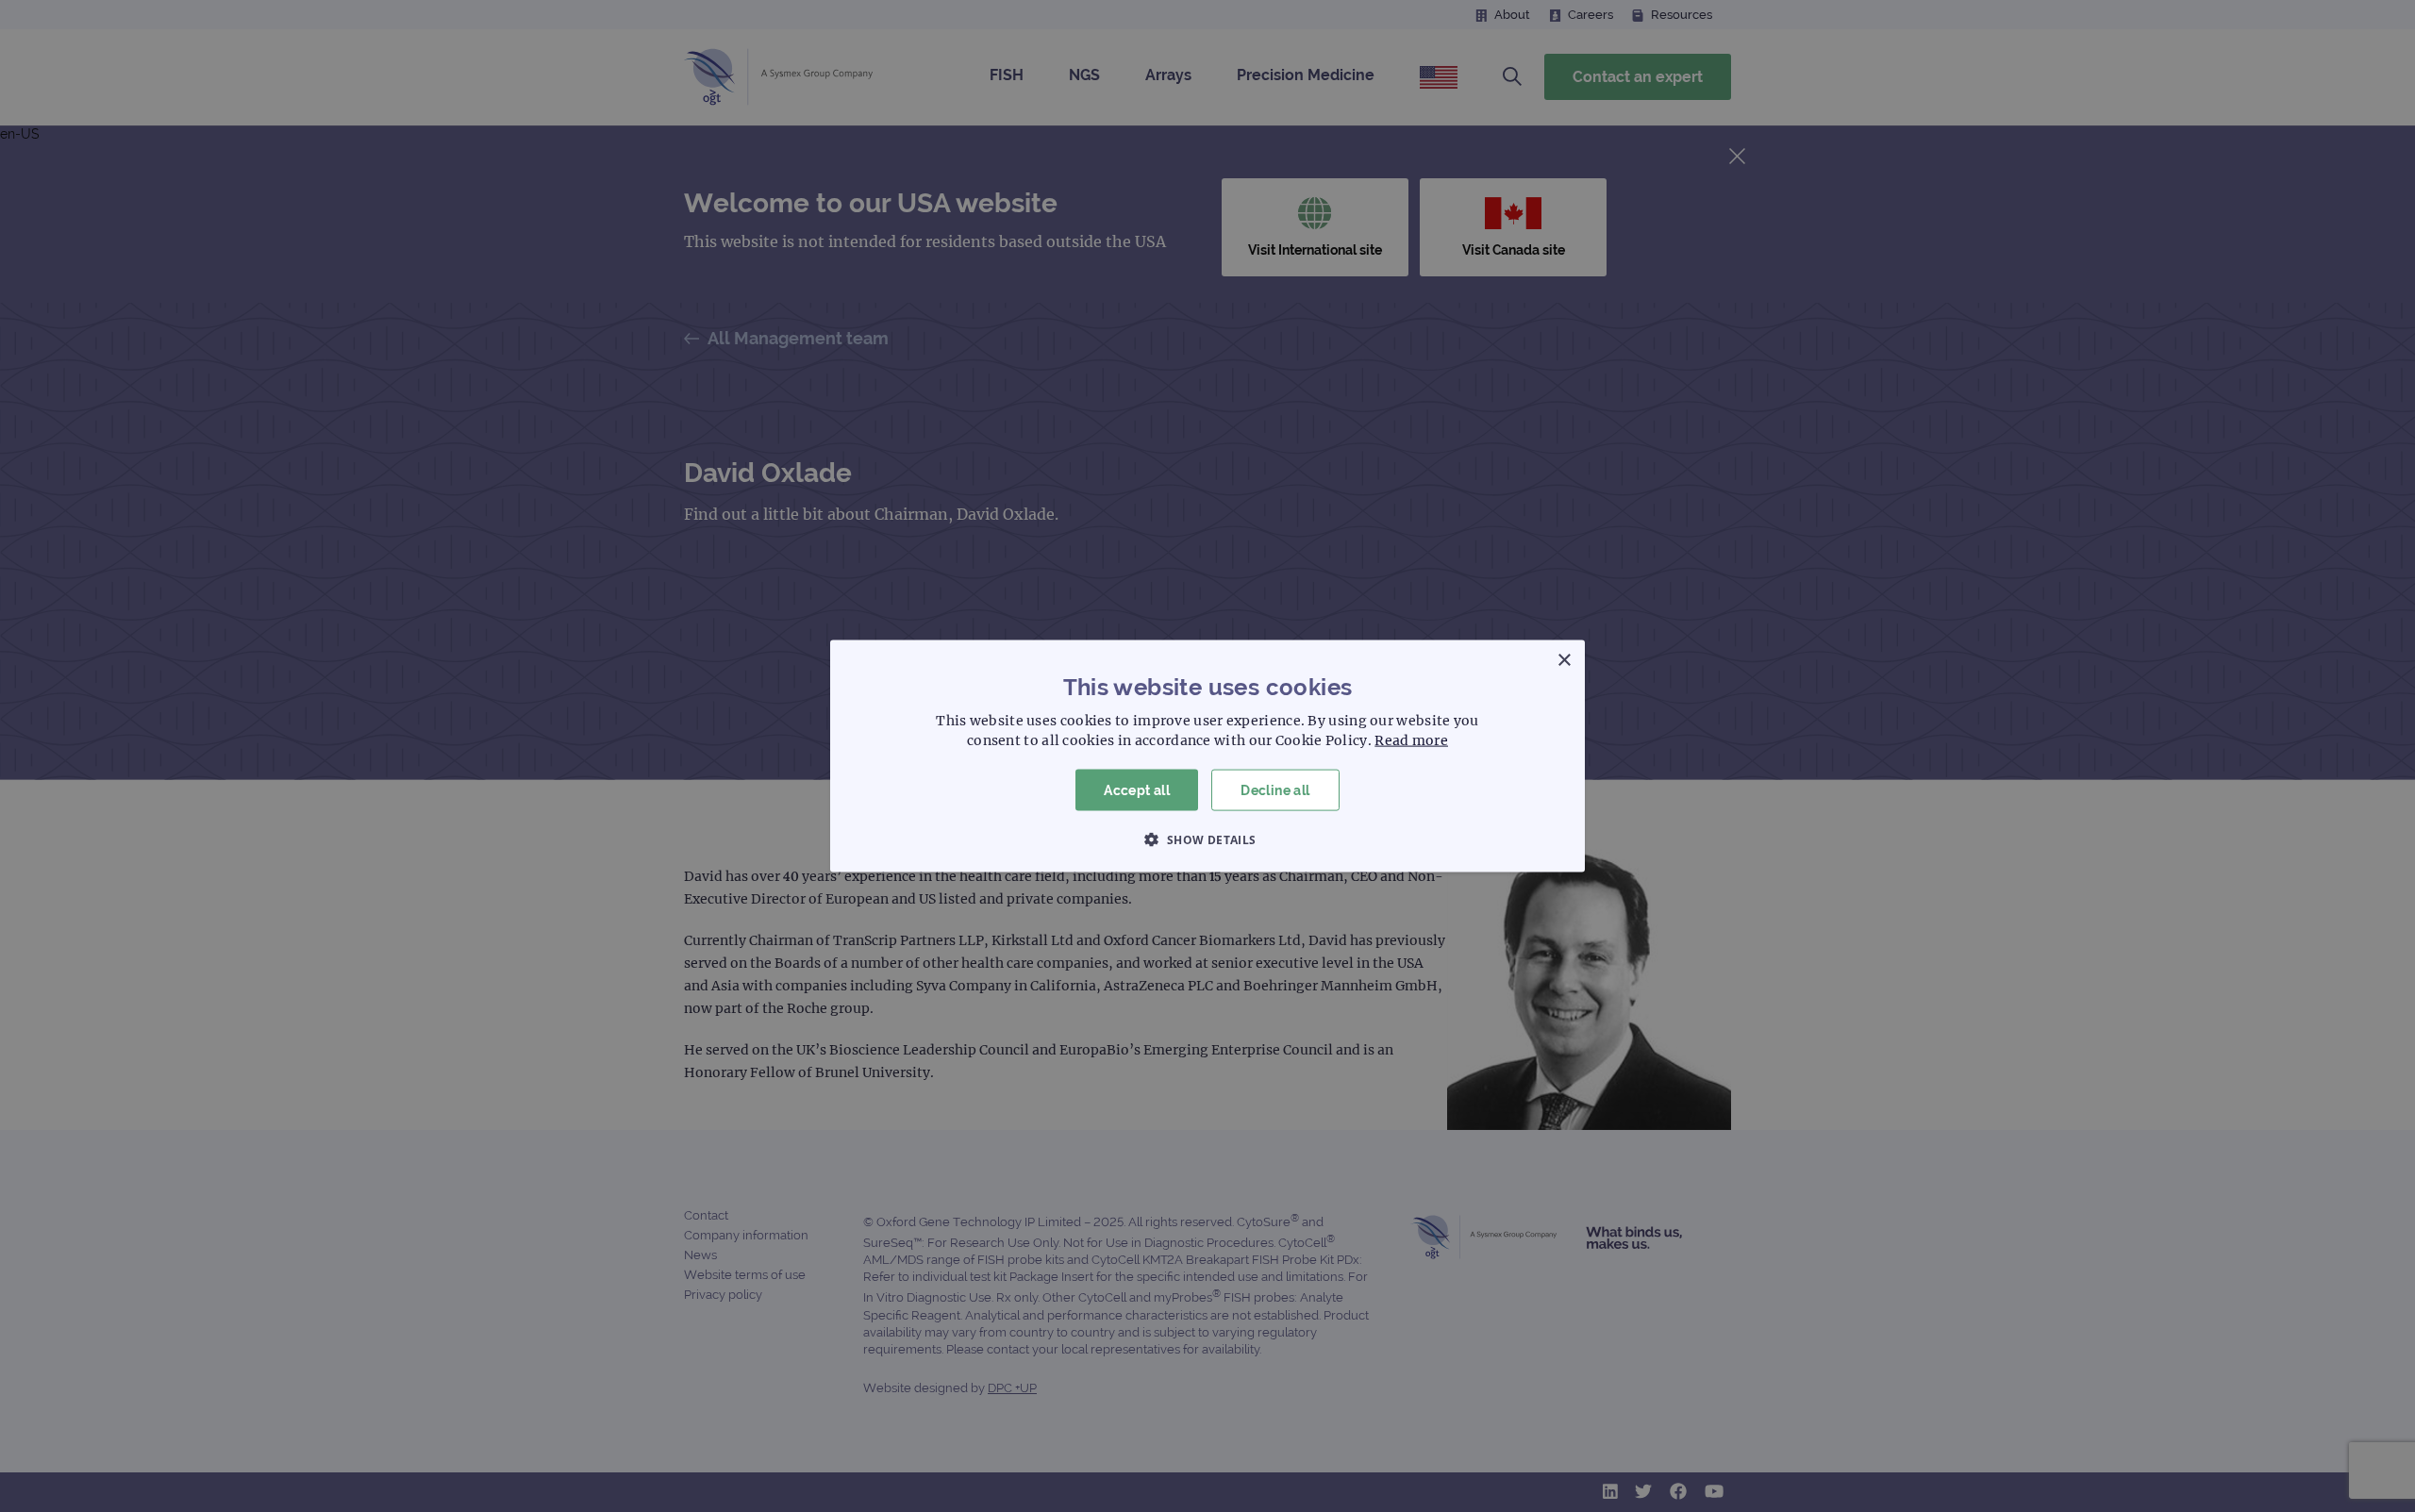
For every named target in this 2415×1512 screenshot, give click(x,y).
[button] (1207, 839)
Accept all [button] (1137, 789)
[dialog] (1207, 756)
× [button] (1564, 660)
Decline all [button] (1275, 789)
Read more (1411, 739)
